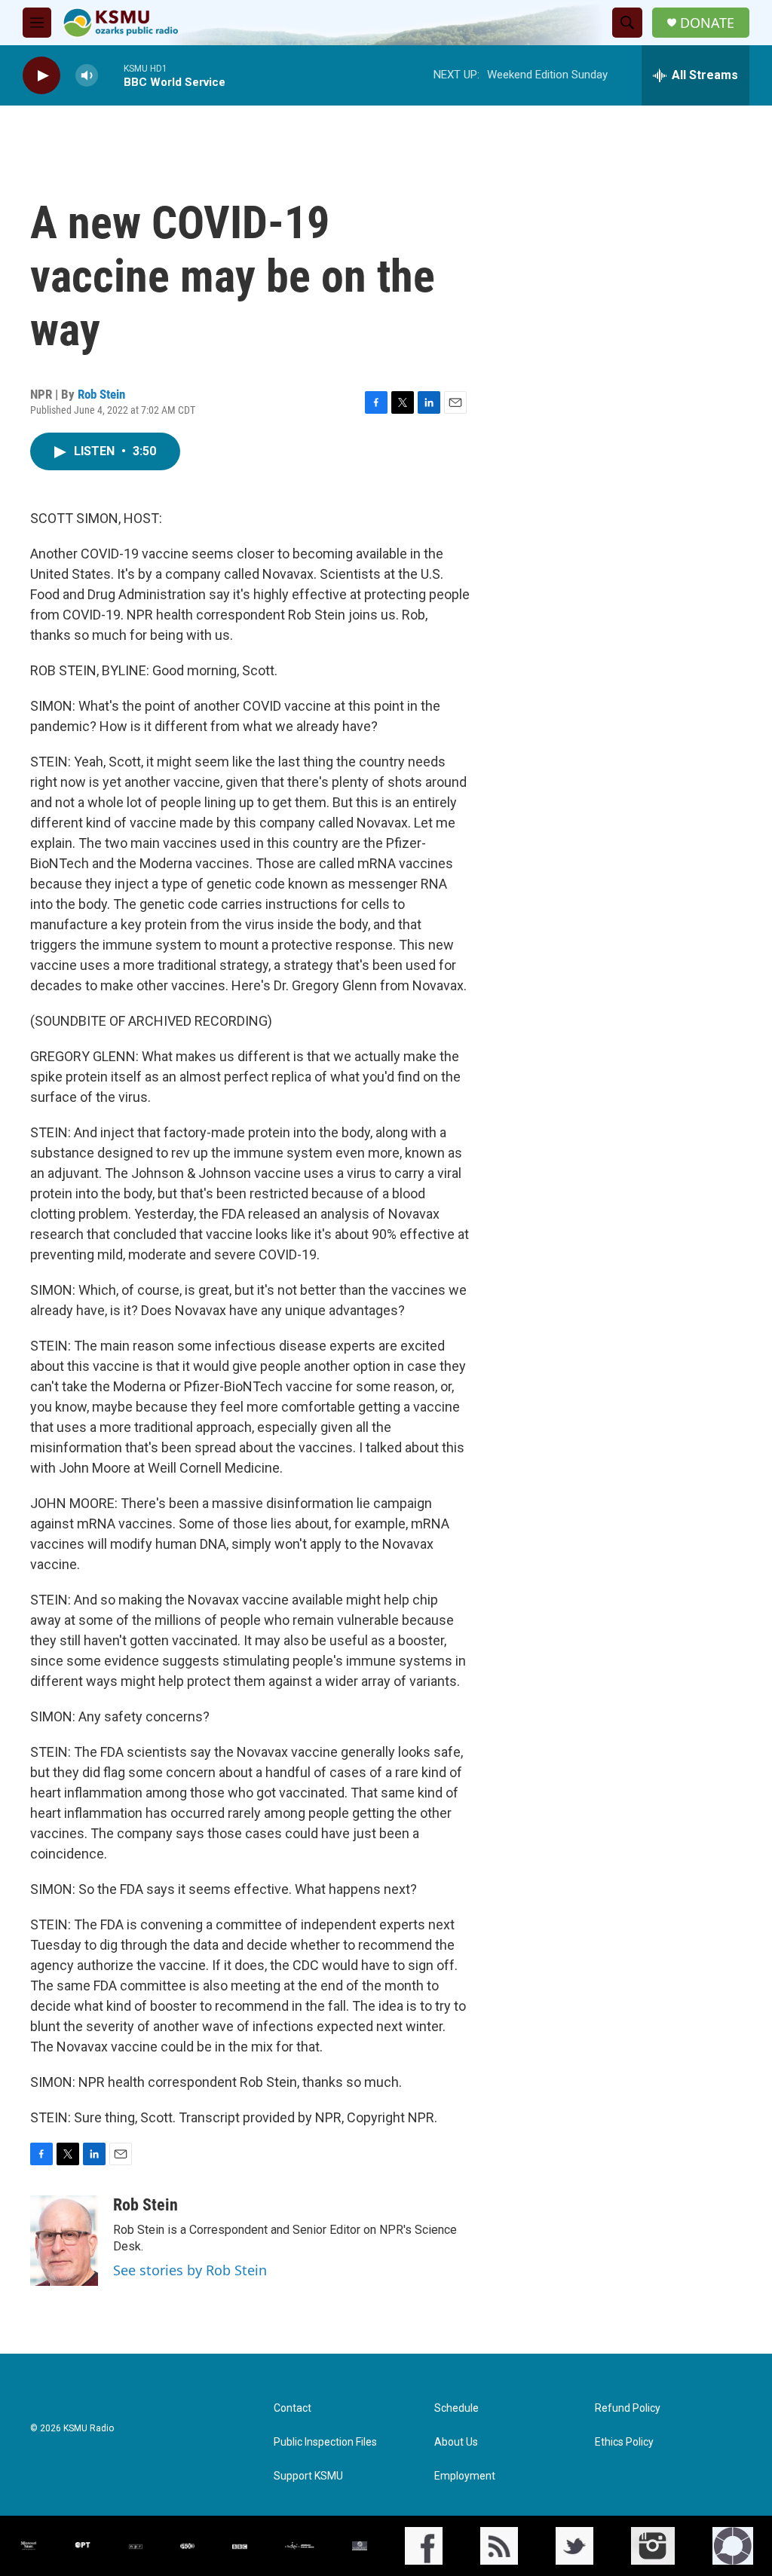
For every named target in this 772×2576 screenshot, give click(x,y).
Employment (465, 2476)
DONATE (707, 23)
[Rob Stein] (64, 2241)
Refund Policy (628, 2408)
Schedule (456, 2408)
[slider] (111, 75)
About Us (456, 2442)
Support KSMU (308, 2476)
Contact (293, 2408)
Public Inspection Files (325, 2442)
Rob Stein (101, 394)
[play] (41, 76)
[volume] (87, 76)
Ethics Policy (624, 2442)
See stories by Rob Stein (190, 2270)
